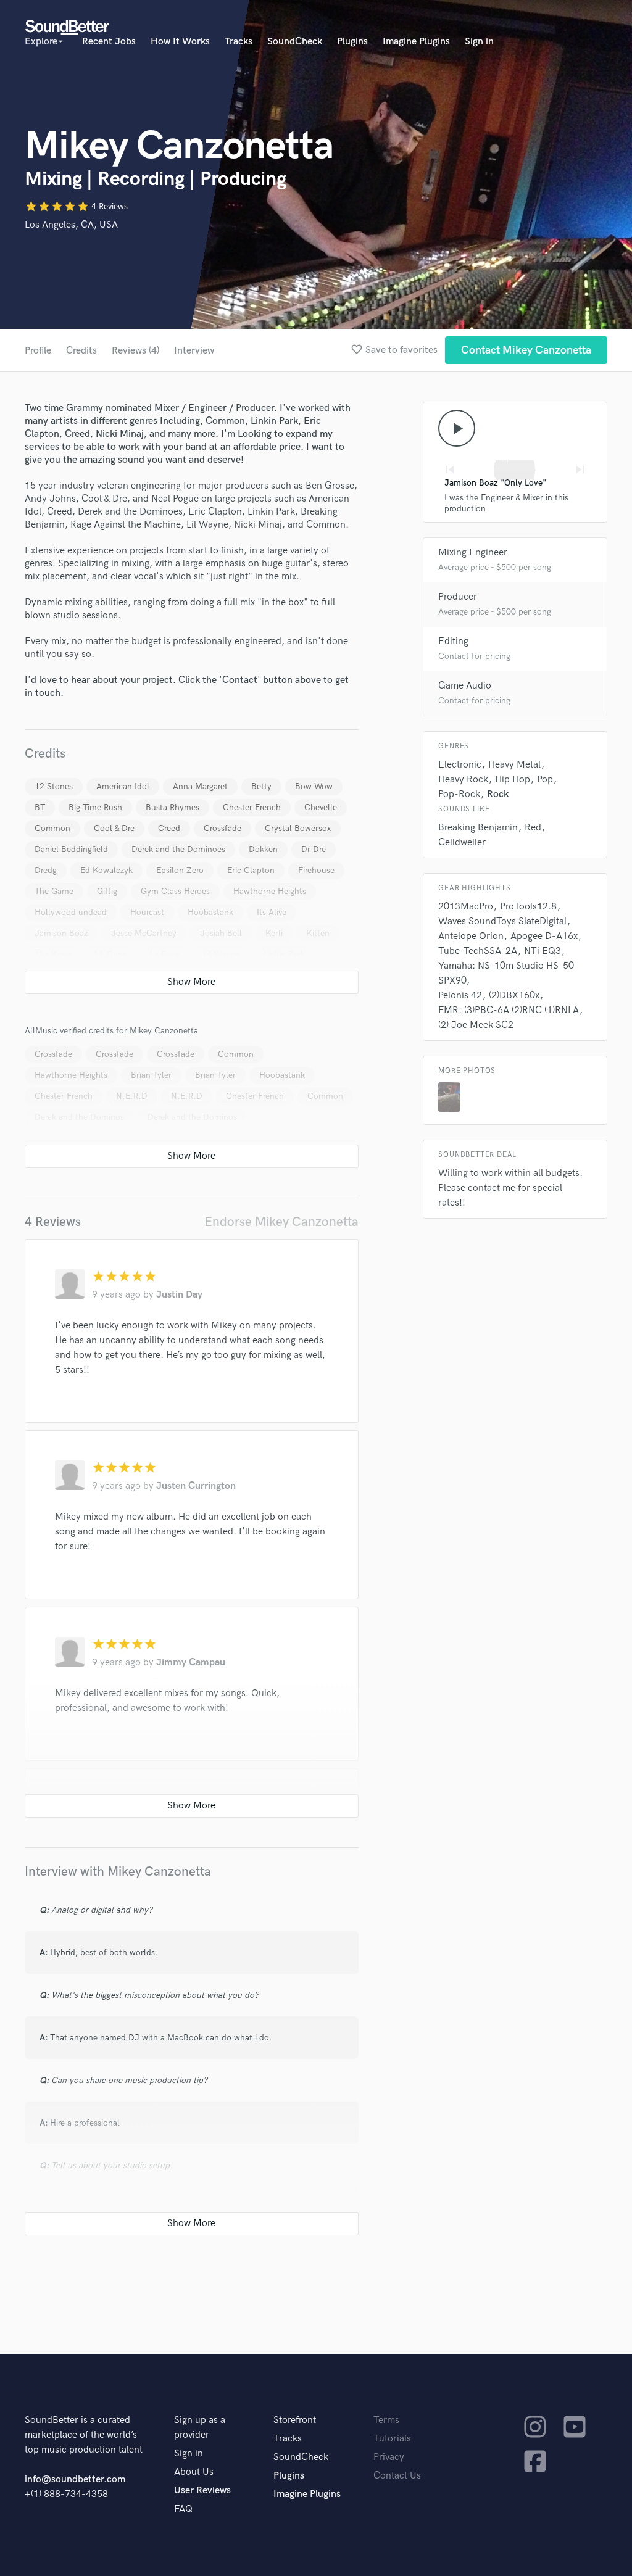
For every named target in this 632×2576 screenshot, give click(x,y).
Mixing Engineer (473, 553)
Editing (453, 641)
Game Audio (465, 686)
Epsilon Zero (180, 870)
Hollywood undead (71, 912)
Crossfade (222, 828)
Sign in (479, 42)
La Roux (165, 954)
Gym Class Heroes (175, 891)
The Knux (53, 954)
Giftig (107, 891)
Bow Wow (314, 786)
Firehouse (316, 870)
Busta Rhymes (173, 807)
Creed (169, 828)
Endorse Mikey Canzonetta (281, 1222)
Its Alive (272, 912)
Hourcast (147, 912)
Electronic (460, 765)
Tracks (239, 42)
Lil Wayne (222, 954)
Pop (545, 780)
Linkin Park (284, 954)
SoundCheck (295, 42)
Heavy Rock (463, 780)
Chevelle (321, 807)
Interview (194, 351)
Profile (38, 351)
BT (40, 807)
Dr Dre (314, 849)
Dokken (263, 849)
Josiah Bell (221, 933)
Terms (386, 2420)
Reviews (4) (135, 351)
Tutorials (392, 2439)
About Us (194, 2472)
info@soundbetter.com (75, 2479)
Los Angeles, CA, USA (71, 225)
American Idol (123, 786)
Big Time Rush (95, 807)
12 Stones (54, 786)
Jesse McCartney (144, 933)
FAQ (183, 2509)
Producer (458, 597)
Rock (498, 794)
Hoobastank (210, 912)
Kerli (274, 933)
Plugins (352, 42)
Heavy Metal (514, 765)
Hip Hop (513, 780)
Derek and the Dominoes (178, 849)
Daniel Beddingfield (71, 849)
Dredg (46, 870)
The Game (54, 891)
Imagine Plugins (416, 42)
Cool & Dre (114, 828)
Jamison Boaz (61, 933)
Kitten (318, 933)
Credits (81, 351)
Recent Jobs (109, 42)
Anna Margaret (200, 786)
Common (52, 828)
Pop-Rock (459, 794)
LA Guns (110, 954)
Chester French (252, 807)
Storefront (295, 2420)
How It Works (180, 42)
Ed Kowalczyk (106, 870)
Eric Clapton (251, 870)
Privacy (389, 2457)
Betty (261, 786)
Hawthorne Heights (270, 891)
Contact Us (397, 2476)
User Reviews (202, 2491)
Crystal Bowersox (298, 828)
